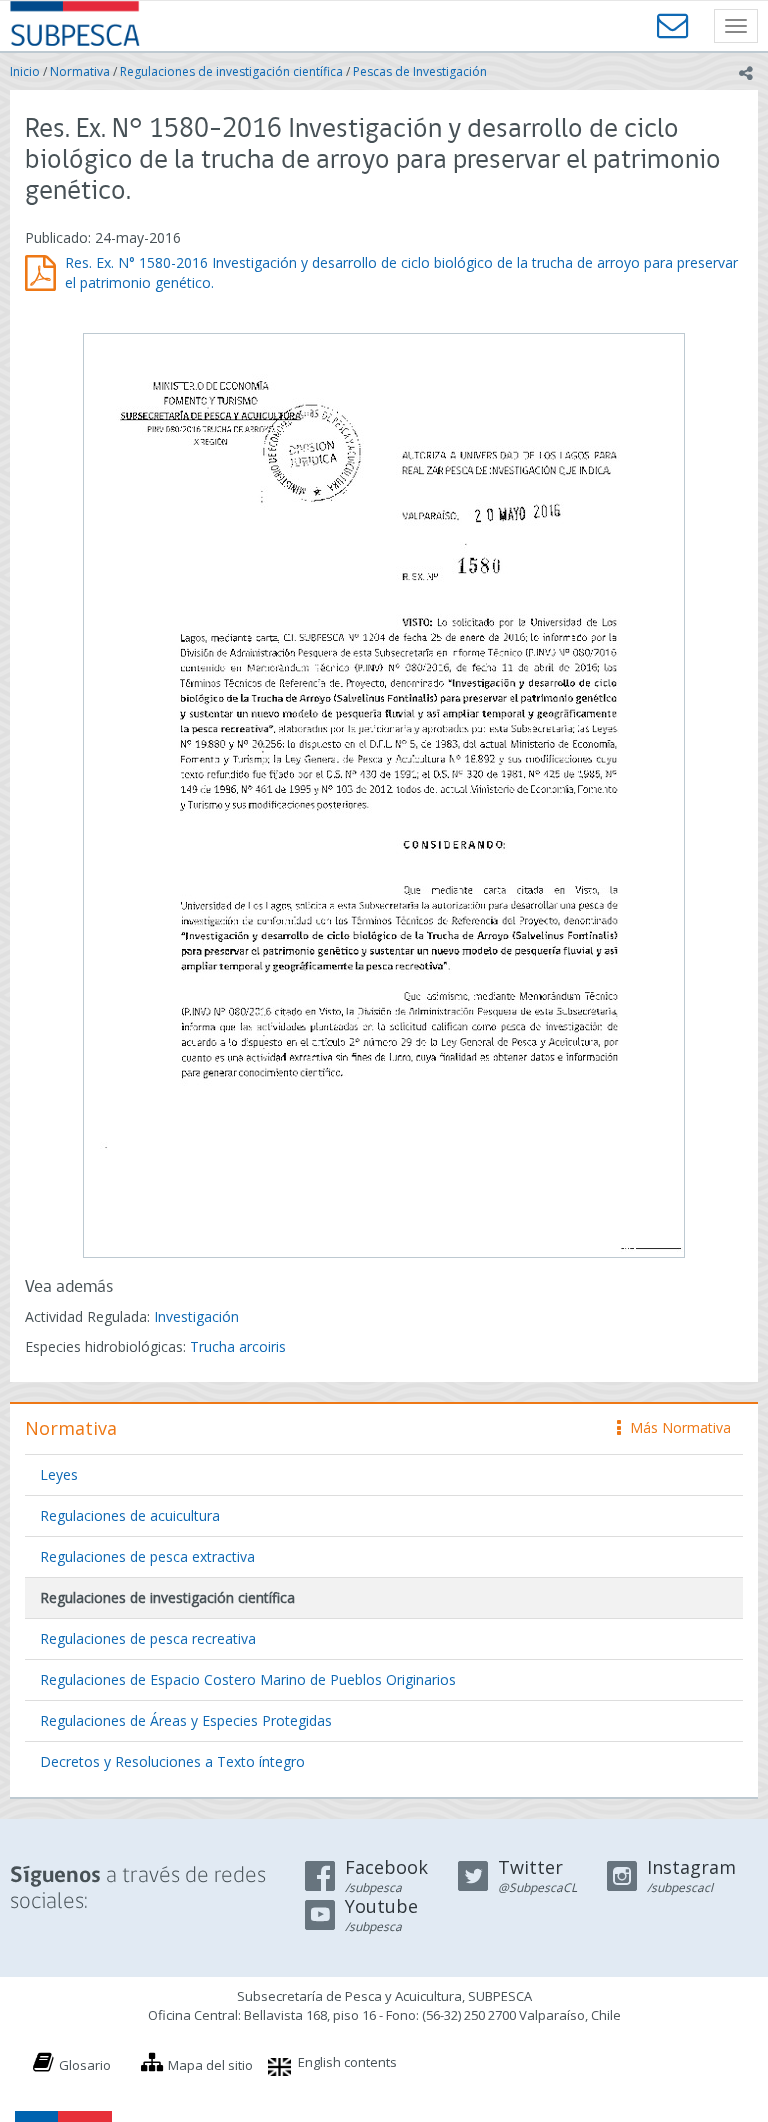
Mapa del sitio (210, 2065)
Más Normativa (675, 1427)
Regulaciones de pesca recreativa (148, 1638)
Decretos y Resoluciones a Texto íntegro (172, 1761)
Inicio (25, 71)
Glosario (85, 2065)
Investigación (196, 1316)
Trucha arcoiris (238, 1346)
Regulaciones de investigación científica (231, 71)
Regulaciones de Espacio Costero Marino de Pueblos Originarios (248, 1679)
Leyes (59, 1474)
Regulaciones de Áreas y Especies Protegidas (186, 1720)
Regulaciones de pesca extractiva (147, 1556)
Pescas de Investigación (420, 71)
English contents (347, 2062)
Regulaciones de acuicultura (130, 1515)
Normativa (80, 71)
